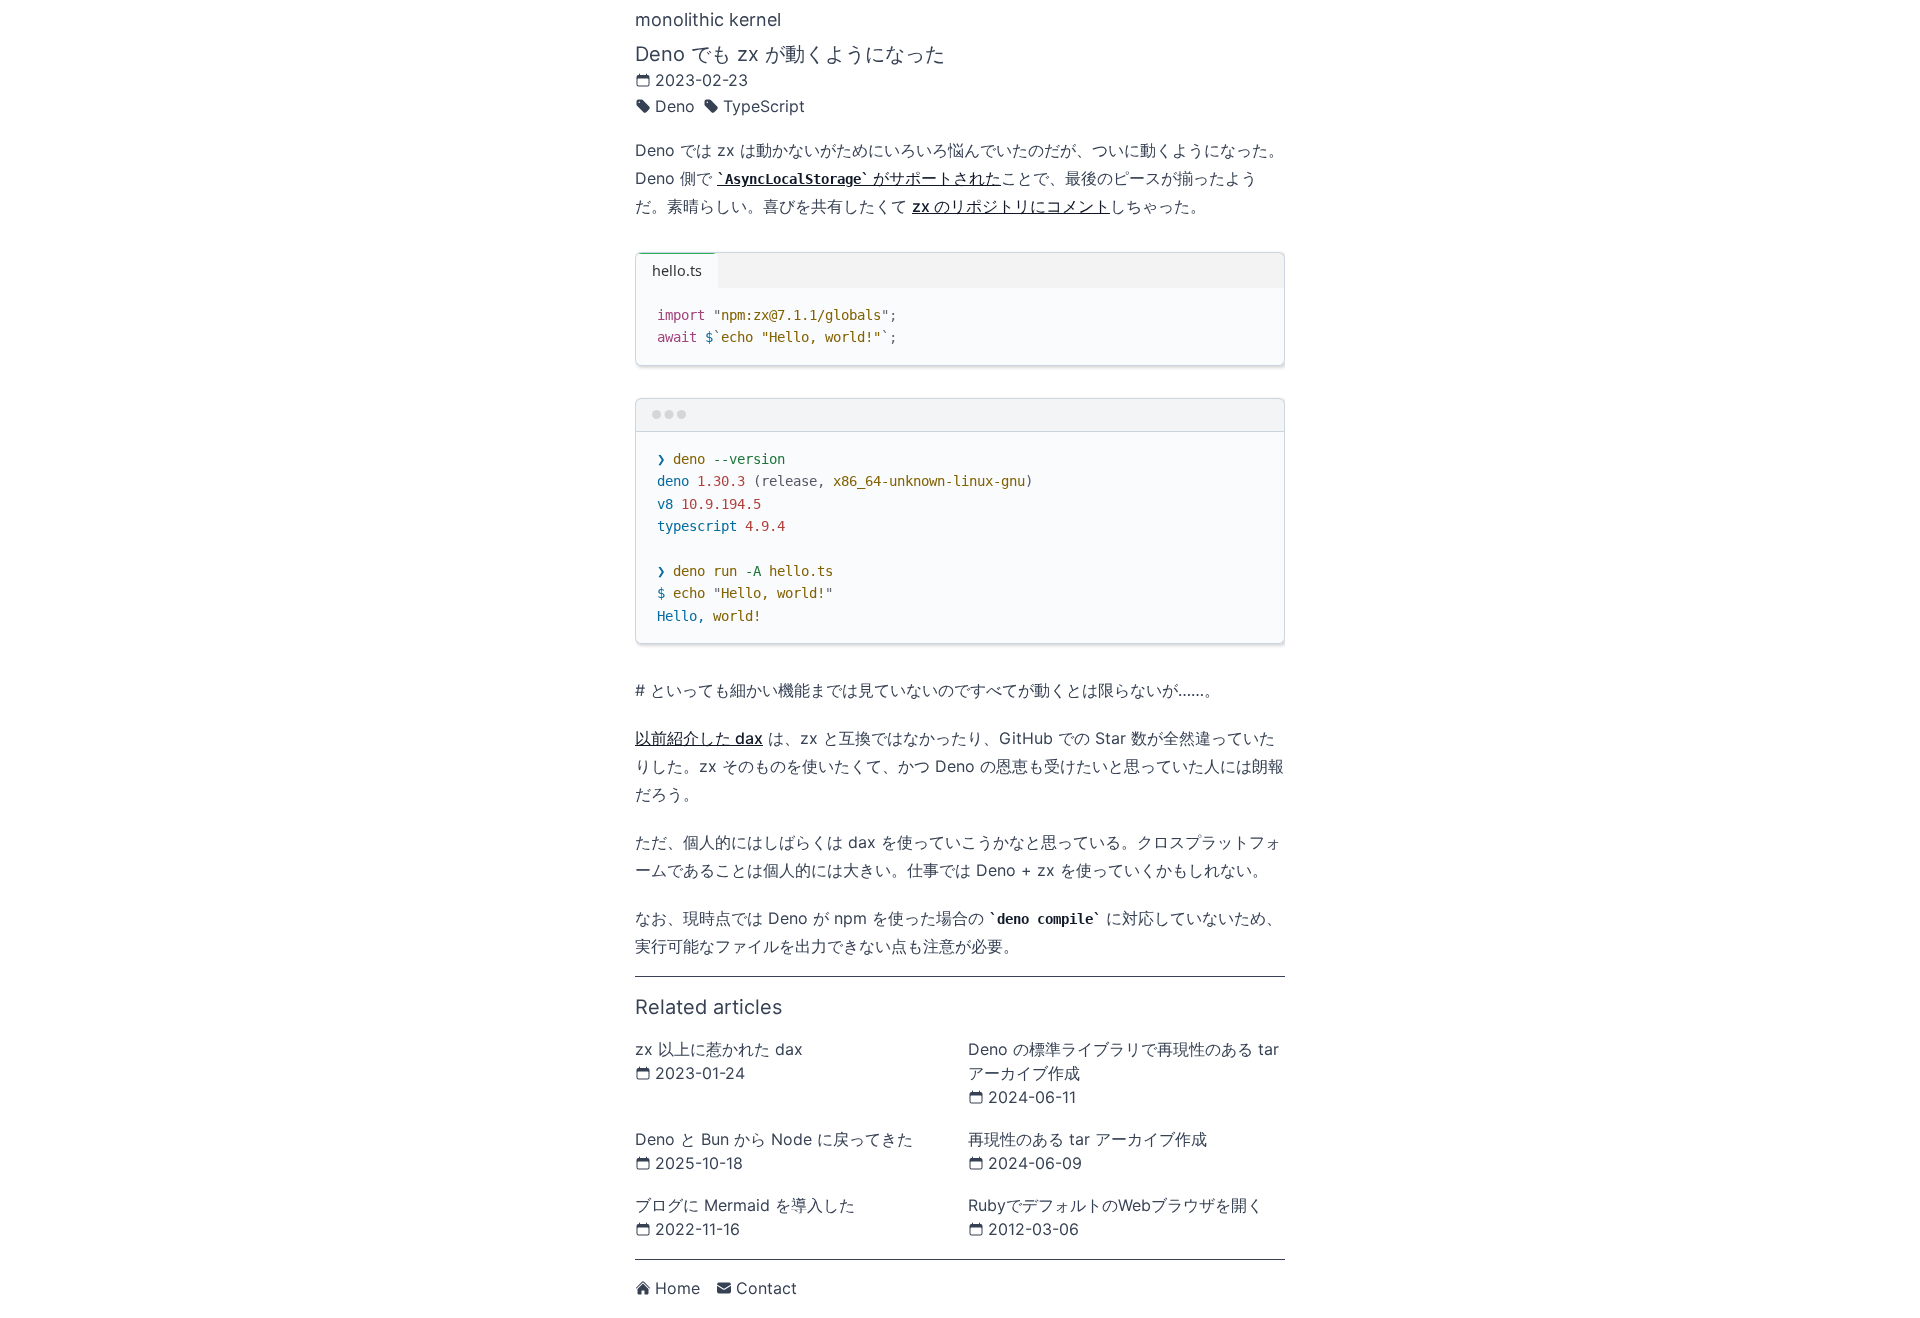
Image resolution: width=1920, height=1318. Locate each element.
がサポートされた (863, 178)
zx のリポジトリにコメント (1011, 206)
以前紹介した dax (699, 738)
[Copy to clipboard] (1260, 311)
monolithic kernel (708, 19)
